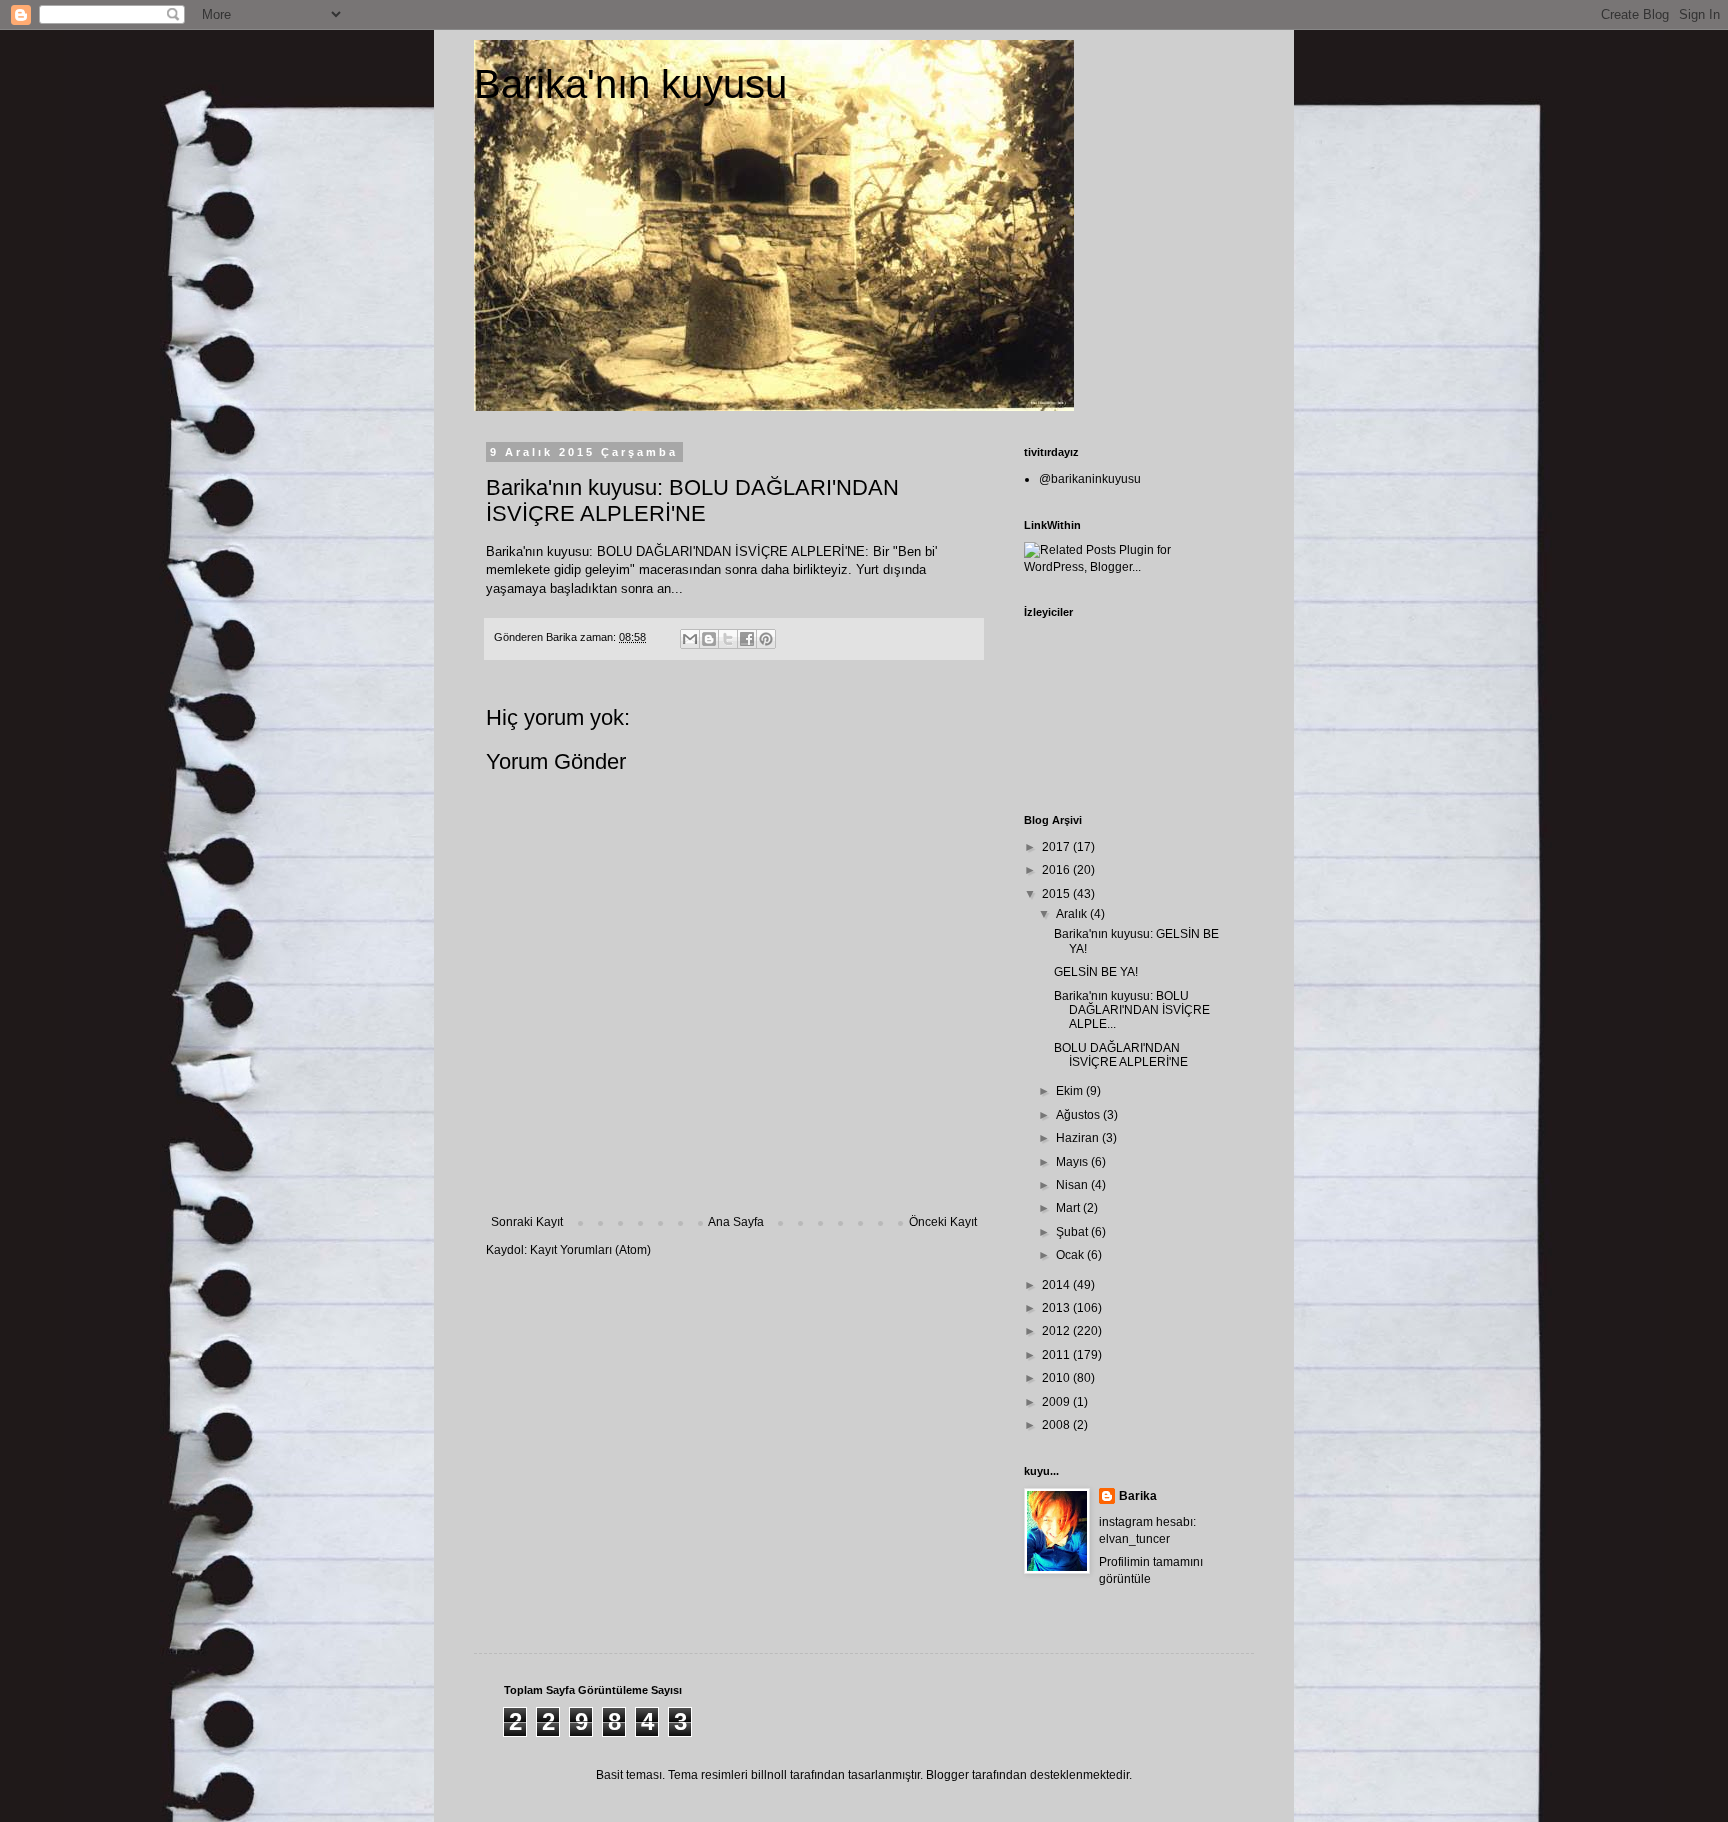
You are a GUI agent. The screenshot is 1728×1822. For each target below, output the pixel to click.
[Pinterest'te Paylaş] (766, 639)
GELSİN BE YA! (1096, 972)
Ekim (1071, 1091)
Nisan (1073, 1185)
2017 (1057, 847)
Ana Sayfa (736, 1222)
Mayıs (1073, 1162)
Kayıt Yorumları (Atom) (590, 1250)
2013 (1057, 1308)
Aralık (1073, 914)
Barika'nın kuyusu (630, 84)
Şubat (1073, 1232)
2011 (1057, 1355)
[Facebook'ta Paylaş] (747, 639)
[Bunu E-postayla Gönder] (690, 639)
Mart (1069, 1208)
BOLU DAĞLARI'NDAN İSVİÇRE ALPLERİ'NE (1121, 1055)
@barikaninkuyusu (1090, 479)
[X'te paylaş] (728, 639)
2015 (1057, 894)
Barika (1138, 1496)
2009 (1057, 1402)
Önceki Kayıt (943, 1222)
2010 (1057, 1378)
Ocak (1071, 1255)
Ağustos (1079, 1115)
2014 (1057, 1285)
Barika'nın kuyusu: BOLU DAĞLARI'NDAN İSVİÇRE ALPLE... (1132, 1010)
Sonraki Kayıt (527, 1222)
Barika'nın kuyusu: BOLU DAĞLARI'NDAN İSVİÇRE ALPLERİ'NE (675, 551)
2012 (1057, 1331)
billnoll (769, 1775)
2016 (1057, 870)
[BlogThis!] (709, 639)
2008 (1057, 1425)
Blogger (947, 1775)
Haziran (1079, 1138)
